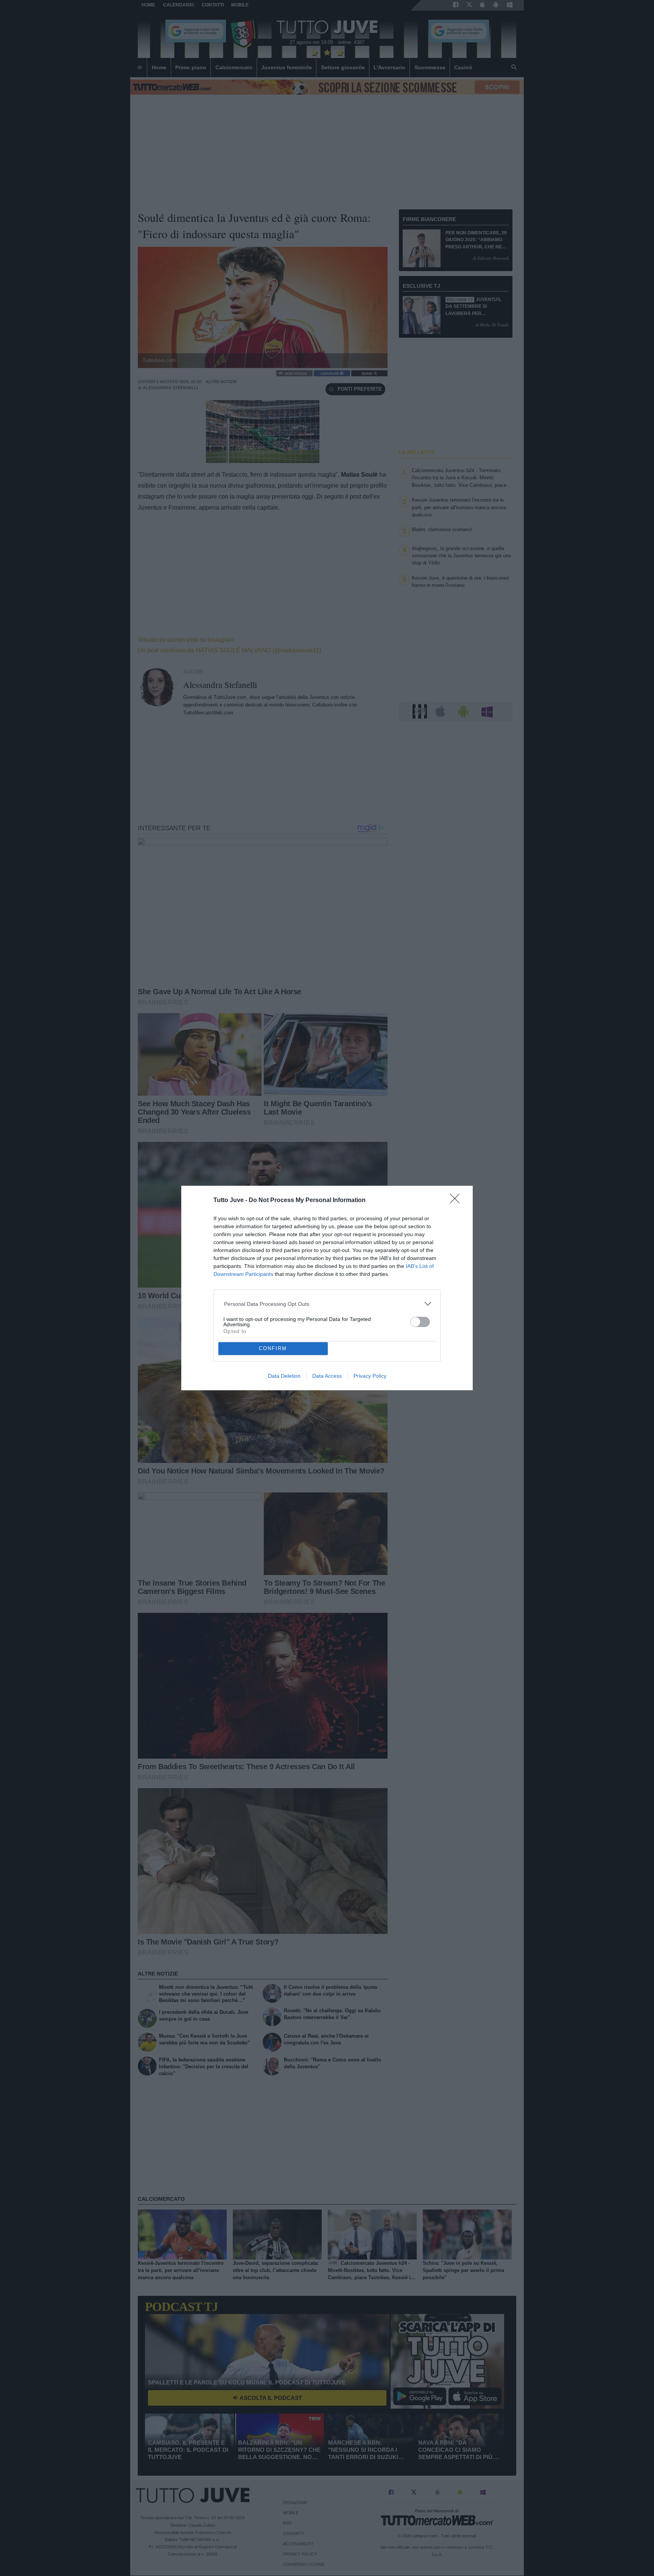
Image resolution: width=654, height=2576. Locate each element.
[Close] (457, 1201)
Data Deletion (284, 1376)
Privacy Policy (370, 1376)
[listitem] (327, 1304)
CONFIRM (273, 1348)
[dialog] (327, 1288)
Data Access (327, 1376)
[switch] (420, 1322)
